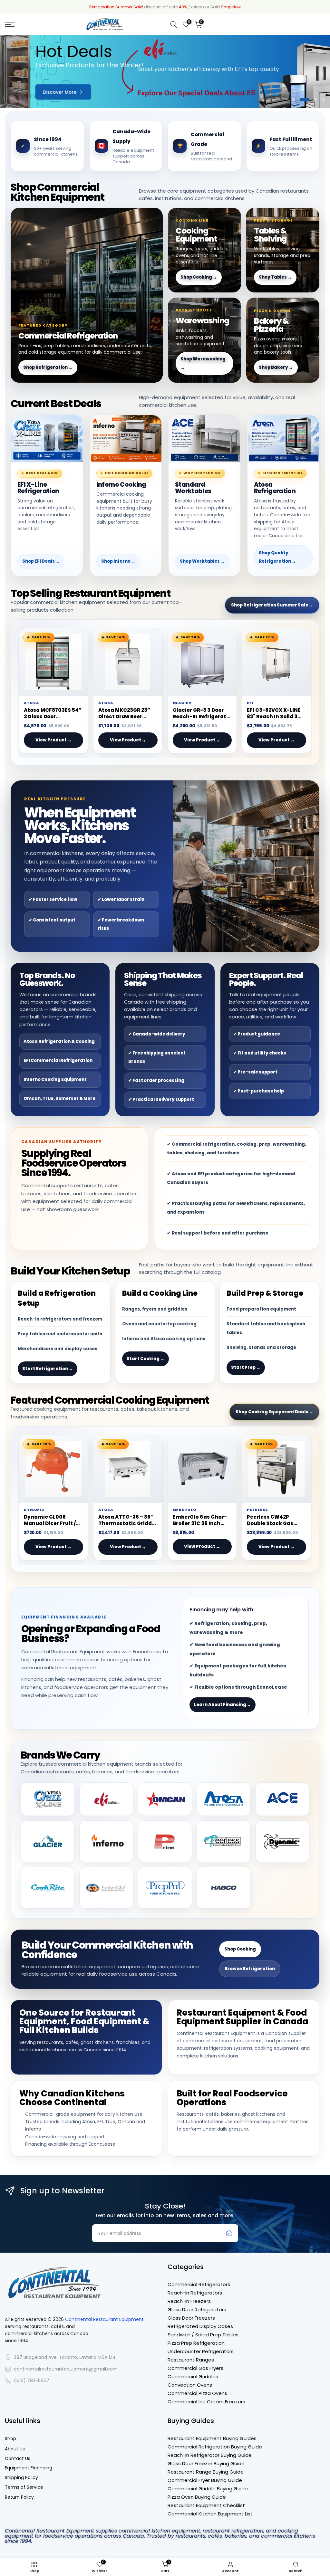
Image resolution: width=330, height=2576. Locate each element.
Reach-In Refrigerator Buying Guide (210, 2455)
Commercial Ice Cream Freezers (206, 2402)
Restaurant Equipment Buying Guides (212, 2438)
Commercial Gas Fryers (195, 2368)
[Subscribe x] (229, 2233)
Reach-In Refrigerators (195, 2293)
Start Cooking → (146, 1359)
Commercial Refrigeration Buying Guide (215, 2447)
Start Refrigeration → (48, 1369)
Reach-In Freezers (189, 2301)
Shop (10, 2439)
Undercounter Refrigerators (201, 2351)
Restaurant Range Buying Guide (206, 2472)
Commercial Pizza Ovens (197, 2393)
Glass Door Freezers (191, 2318)
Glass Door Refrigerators (197, 2309)
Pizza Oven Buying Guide (197, 2497)
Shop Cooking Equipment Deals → (274, 1412)
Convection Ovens (190, 2385)
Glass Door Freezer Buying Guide (206, 2463)
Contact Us (18, 2459)
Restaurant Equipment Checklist (206, 2505)
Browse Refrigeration (250, 1969)
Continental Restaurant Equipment (104, 2319)
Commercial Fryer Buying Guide (205, 2480)
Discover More (29, 92)
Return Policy (19, 2497)
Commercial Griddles (193, 2376)
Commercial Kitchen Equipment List (210, 2514)
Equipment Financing (29, 2468)
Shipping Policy (21, 2478)
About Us (15, 2449)
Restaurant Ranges (191, 2360)
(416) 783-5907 (32, 2381)
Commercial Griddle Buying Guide (208, 2489)
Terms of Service (24, 2487)
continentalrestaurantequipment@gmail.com (66, 2369)
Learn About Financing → (223, 1705)
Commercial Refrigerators (199, 2284)
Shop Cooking (240, 1949)
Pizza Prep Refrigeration (196, 2343)
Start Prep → (246, 1367)
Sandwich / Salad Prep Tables (203, 2335)
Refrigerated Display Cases (200, 2326)
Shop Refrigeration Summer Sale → (272, 605)
